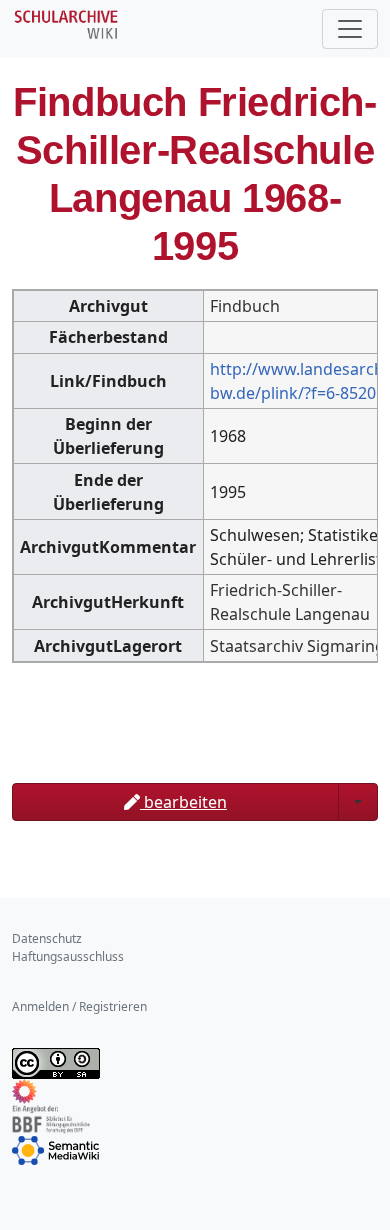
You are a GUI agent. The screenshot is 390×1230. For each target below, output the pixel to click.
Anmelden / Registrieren (79, 1006)
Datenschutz (47, 938)
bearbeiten (183, 802)
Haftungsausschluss (68, 956)
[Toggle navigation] (350, 29)
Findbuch (245, 306)
